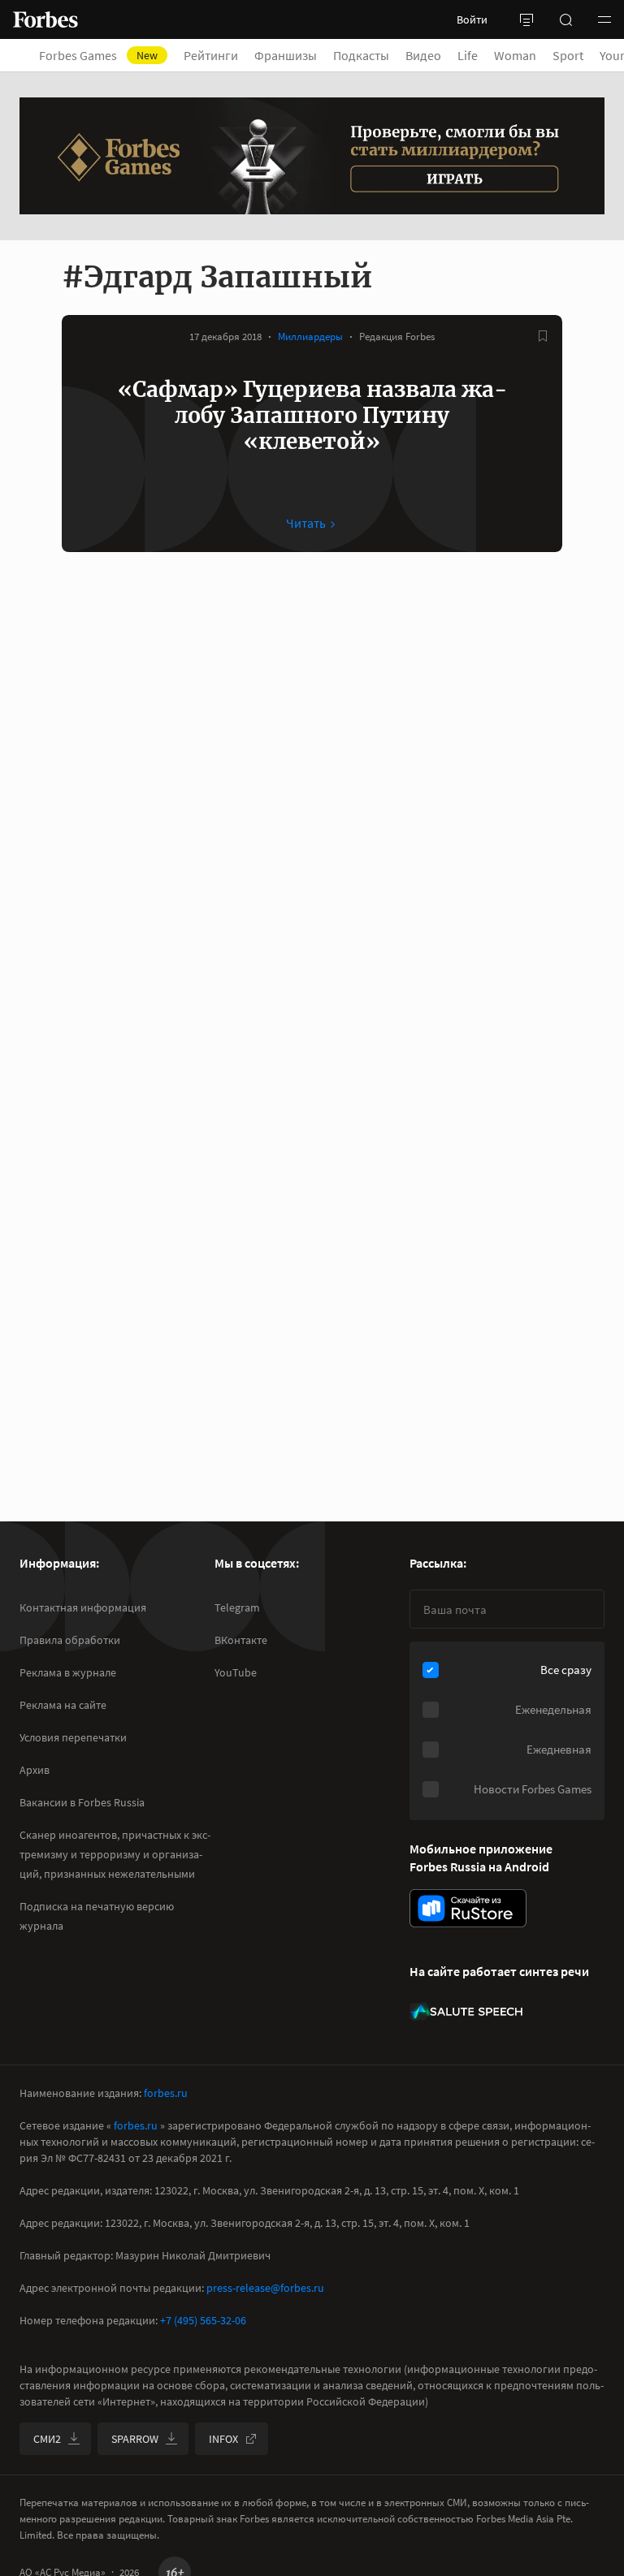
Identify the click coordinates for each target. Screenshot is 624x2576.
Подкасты (361, 55)
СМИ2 (47, 2439)
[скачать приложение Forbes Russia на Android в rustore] (468, 1908)
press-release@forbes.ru (265, 2288)
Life (468, 55)
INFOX (223, 2439)
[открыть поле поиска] (565, 19)
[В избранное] (543, 336)
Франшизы (286, 55)
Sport (568, 55)
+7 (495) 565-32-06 (203, 2320)
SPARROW (135, 2439)
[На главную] (45, 19)
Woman (515, 55)
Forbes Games (98, 55)
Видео (423, 55)
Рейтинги (211, 55)
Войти (472, 19)
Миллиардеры (310, 337)
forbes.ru (166, 2093)
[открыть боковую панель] (526, 19)
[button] (604, 19)
